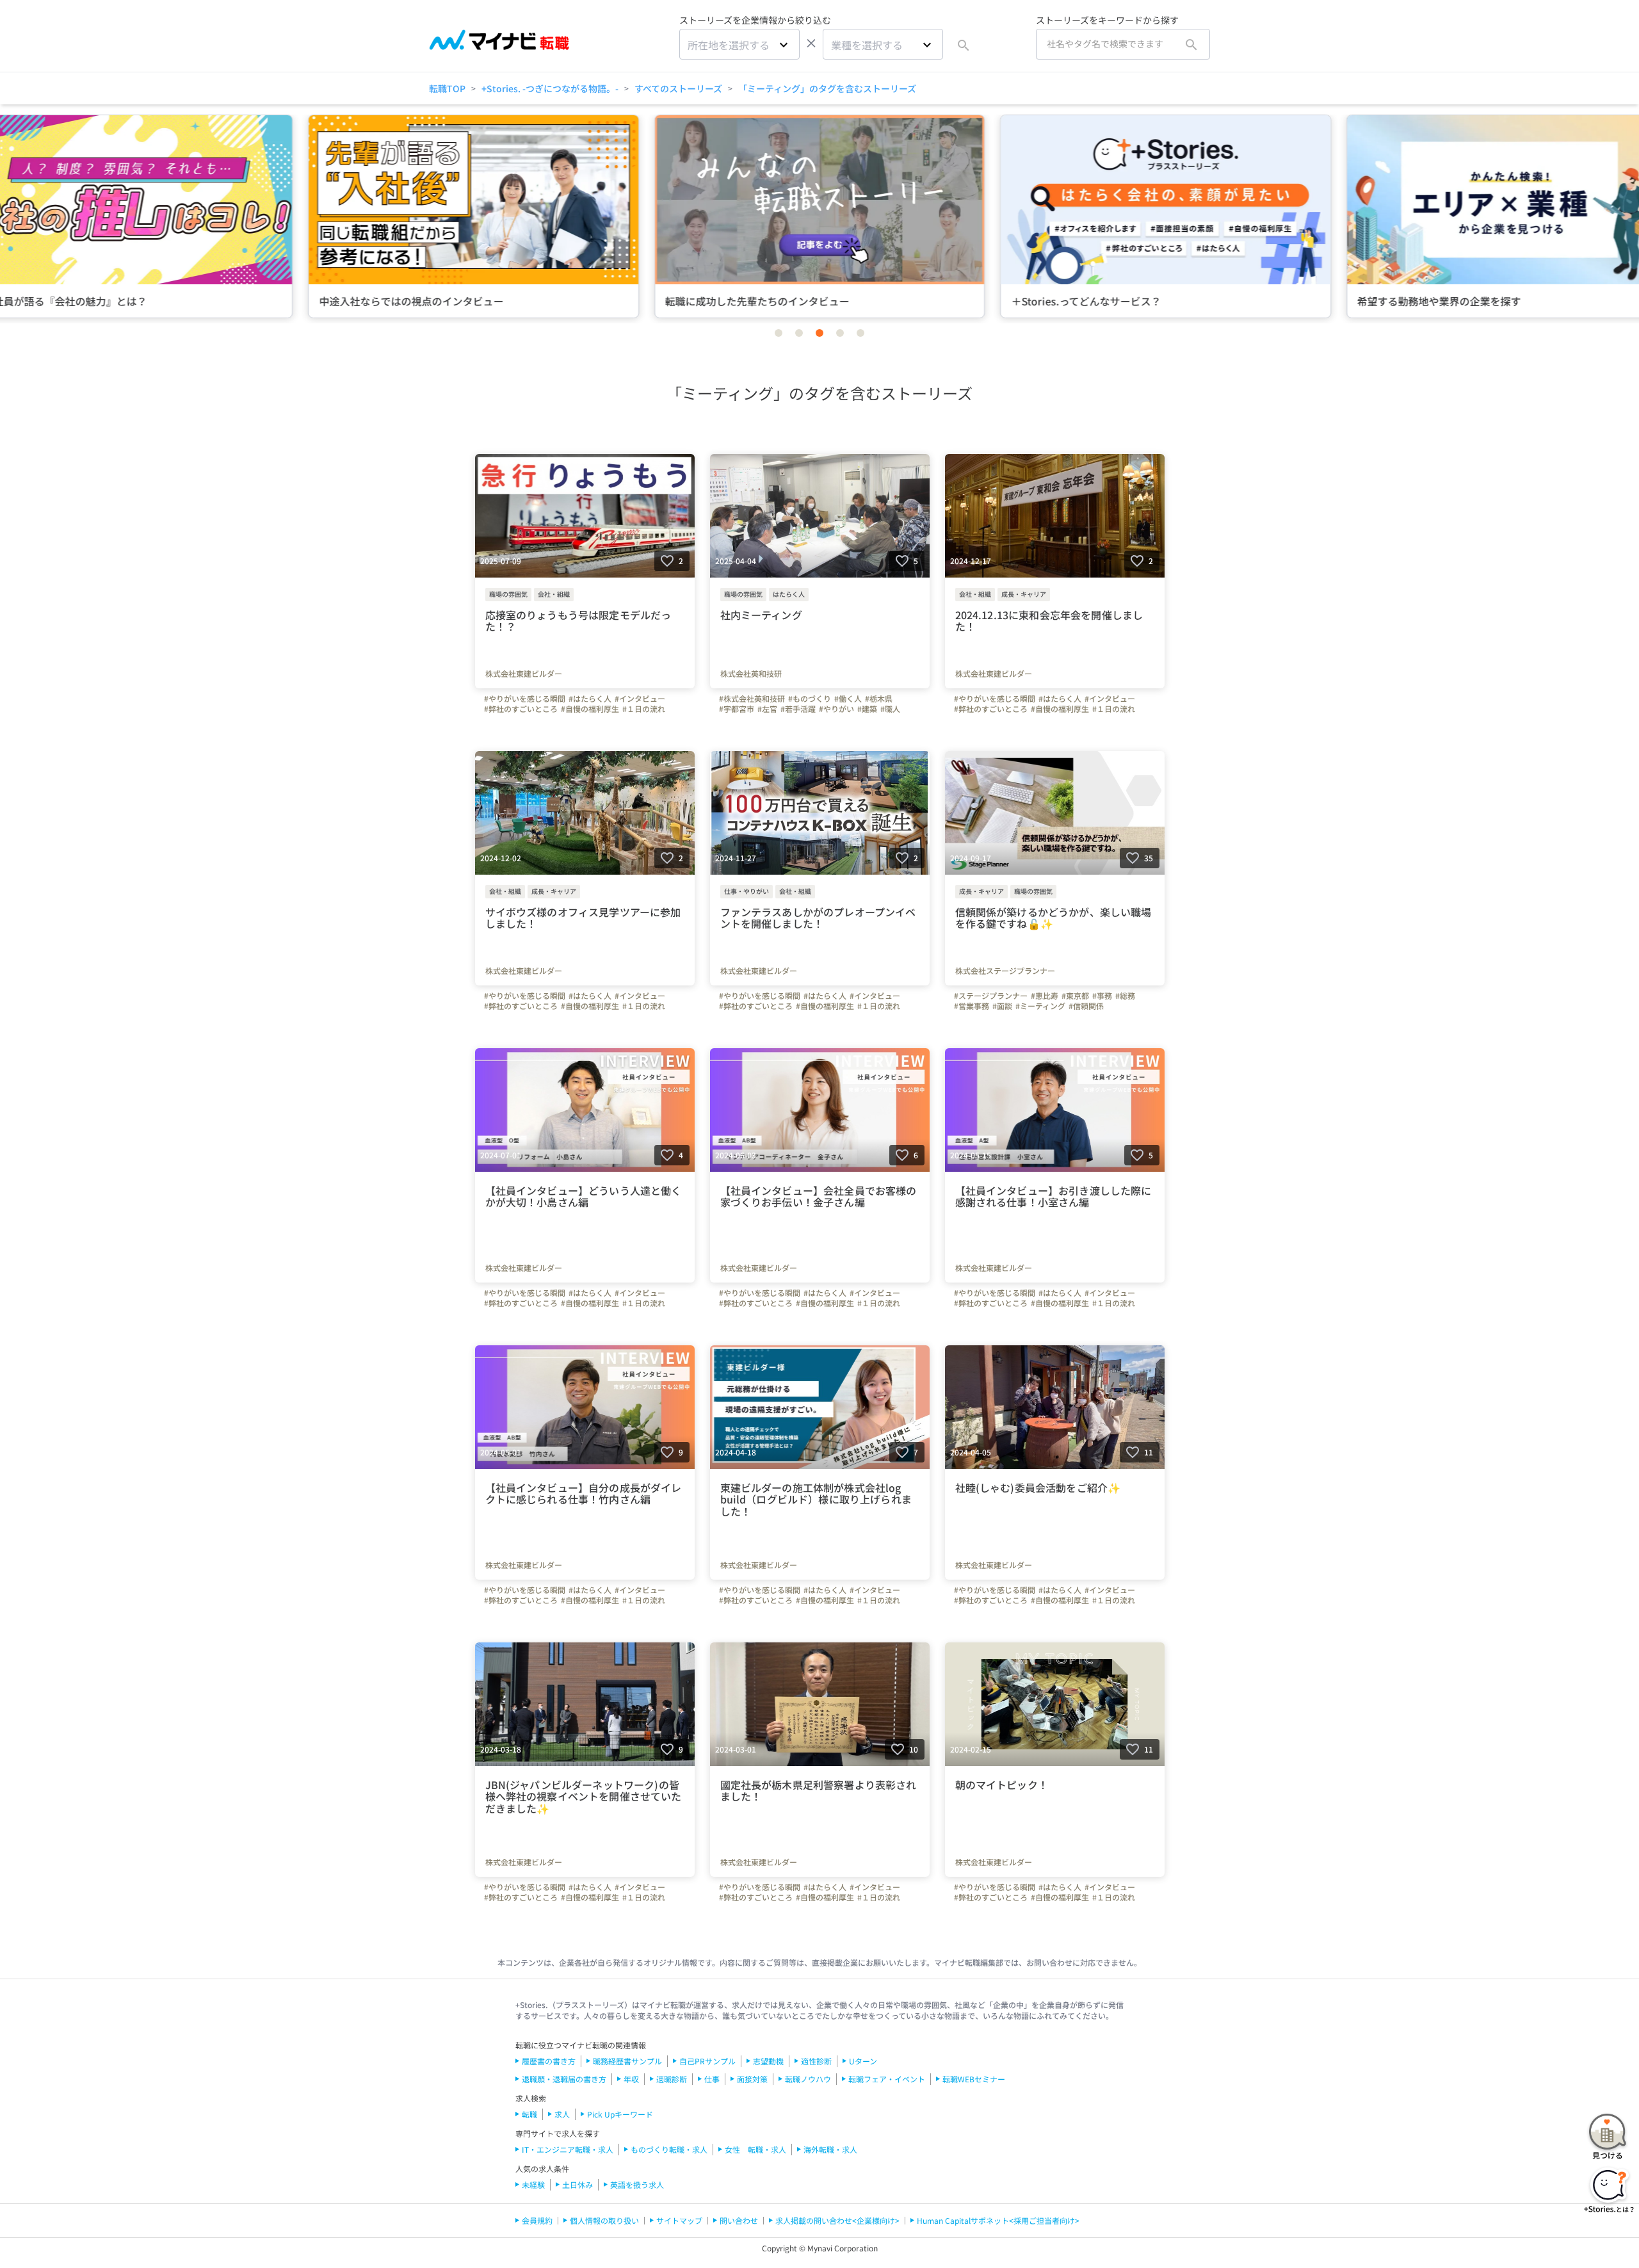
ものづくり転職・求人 (669, 2149)
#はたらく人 (590, 699)
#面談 (1002, 1006)
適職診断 (672, 2079)
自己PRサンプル (707, 2061)
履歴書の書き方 (549, 2061)
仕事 (712, 2079)
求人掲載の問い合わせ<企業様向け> (837, 2220)
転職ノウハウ (808, 2079)
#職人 (890, 709)
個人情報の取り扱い (604, 2220)
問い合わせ (739, 2220)
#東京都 (1075, 996)
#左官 (767, 709)
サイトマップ (679, 2220)
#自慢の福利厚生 (590, 709)
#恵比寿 (1045, 996)
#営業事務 (972, 1006)
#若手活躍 (798, 709)
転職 (529, 2114)
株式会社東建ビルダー (524, 674)
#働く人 (848, 699)
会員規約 (537, 2220)
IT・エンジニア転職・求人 (568, 2149)
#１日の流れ (644, 709)
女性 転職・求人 (755, 2149)
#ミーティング (1040, 1006)
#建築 (867, 709)
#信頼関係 (1086, 1006)
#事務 (1102, 996)
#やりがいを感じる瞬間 (525, 699)
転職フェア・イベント (887, 2079)
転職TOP (447, 88)
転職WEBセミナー (974, 2079)
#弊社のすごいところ (521, 709)
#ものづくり (810, 699)
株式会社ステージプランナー (1005, 971)
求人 (562, 2114)
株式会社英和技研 (751, 674)
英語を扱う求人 (637, 2184)
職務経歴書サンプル (627, 2061)
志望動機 (768, 2061)
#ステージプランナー (991, 996)
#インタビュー (640, 699)
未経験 (533, 2184)
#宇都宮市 (737, 709)
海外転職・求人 (830, 2149)
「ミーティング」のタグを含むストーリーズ (827, 88)
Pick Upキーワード (620, 2114)
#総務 (1125, 996)
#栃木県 (879, 699)
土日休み (577, 2184)
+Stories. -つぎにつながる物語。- (550, 88)
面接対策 (752, 2079)
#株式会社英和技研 (752, 699)
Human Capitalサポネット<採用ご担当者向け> (998, 2220)
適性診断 (816, 2061)
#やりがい (836, 709)
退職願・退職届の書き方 (564, 2079)
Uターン (863, 2061)
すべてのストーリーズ (678, 88)
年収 (631, 2079)
